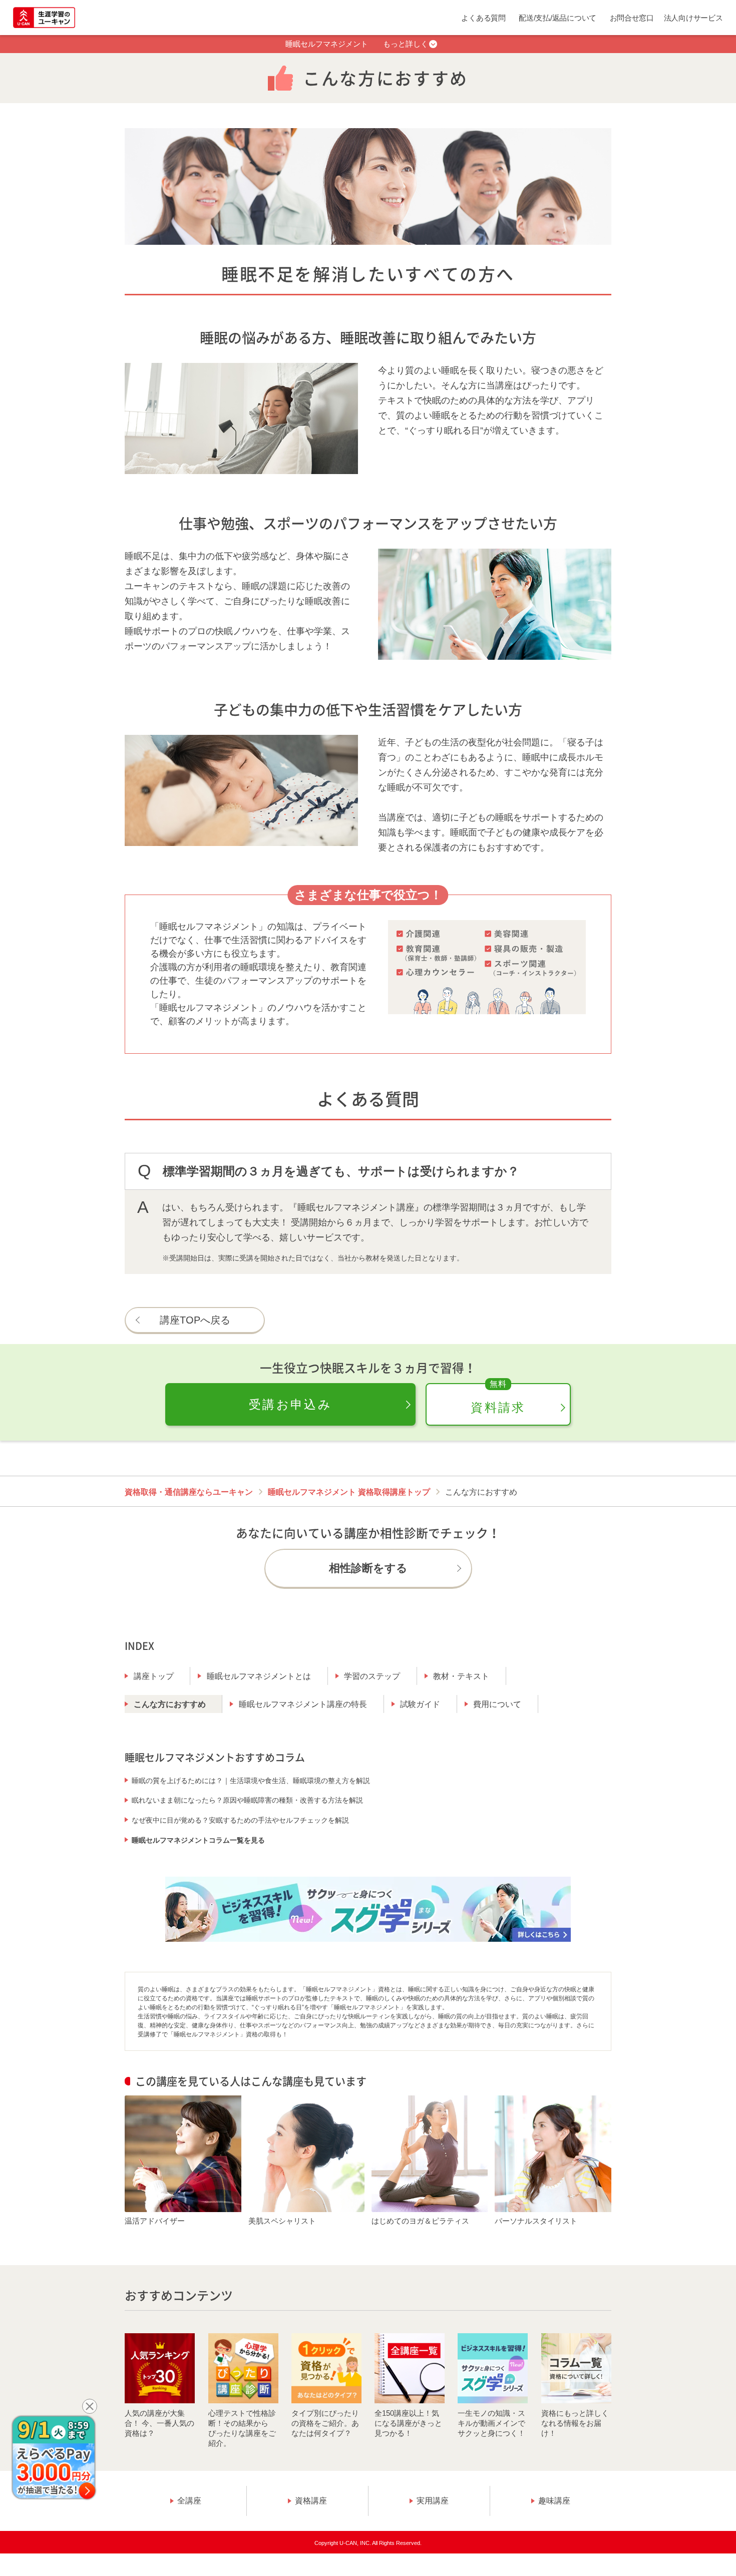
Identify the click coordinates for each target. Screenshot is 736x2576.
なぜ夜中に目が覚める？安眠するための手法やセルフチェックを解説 (240, 1820)
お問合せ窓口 (632, 18)
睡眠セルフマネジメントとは (259, 1676)
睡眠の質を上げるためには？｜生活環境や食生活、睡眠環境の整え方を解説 (251, 1781)
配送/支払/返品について (558, 18)
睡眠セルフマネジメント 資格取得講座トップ (349, 1492)
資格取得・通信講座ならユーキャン (189, 1492)
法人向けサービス (693, 18)
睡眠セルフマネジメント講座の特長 (303, 1704)
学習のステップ (372, 1676)
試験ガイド (420, 1704)
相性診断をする (368, 1568)
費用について (497, 1704)
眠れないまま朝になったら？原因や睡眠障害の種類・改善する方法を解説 (247, 1800)
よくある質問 (483, 18)
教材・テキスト (461, 1676)
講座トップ (154, 1676)
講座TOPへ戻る (195, 1320)
